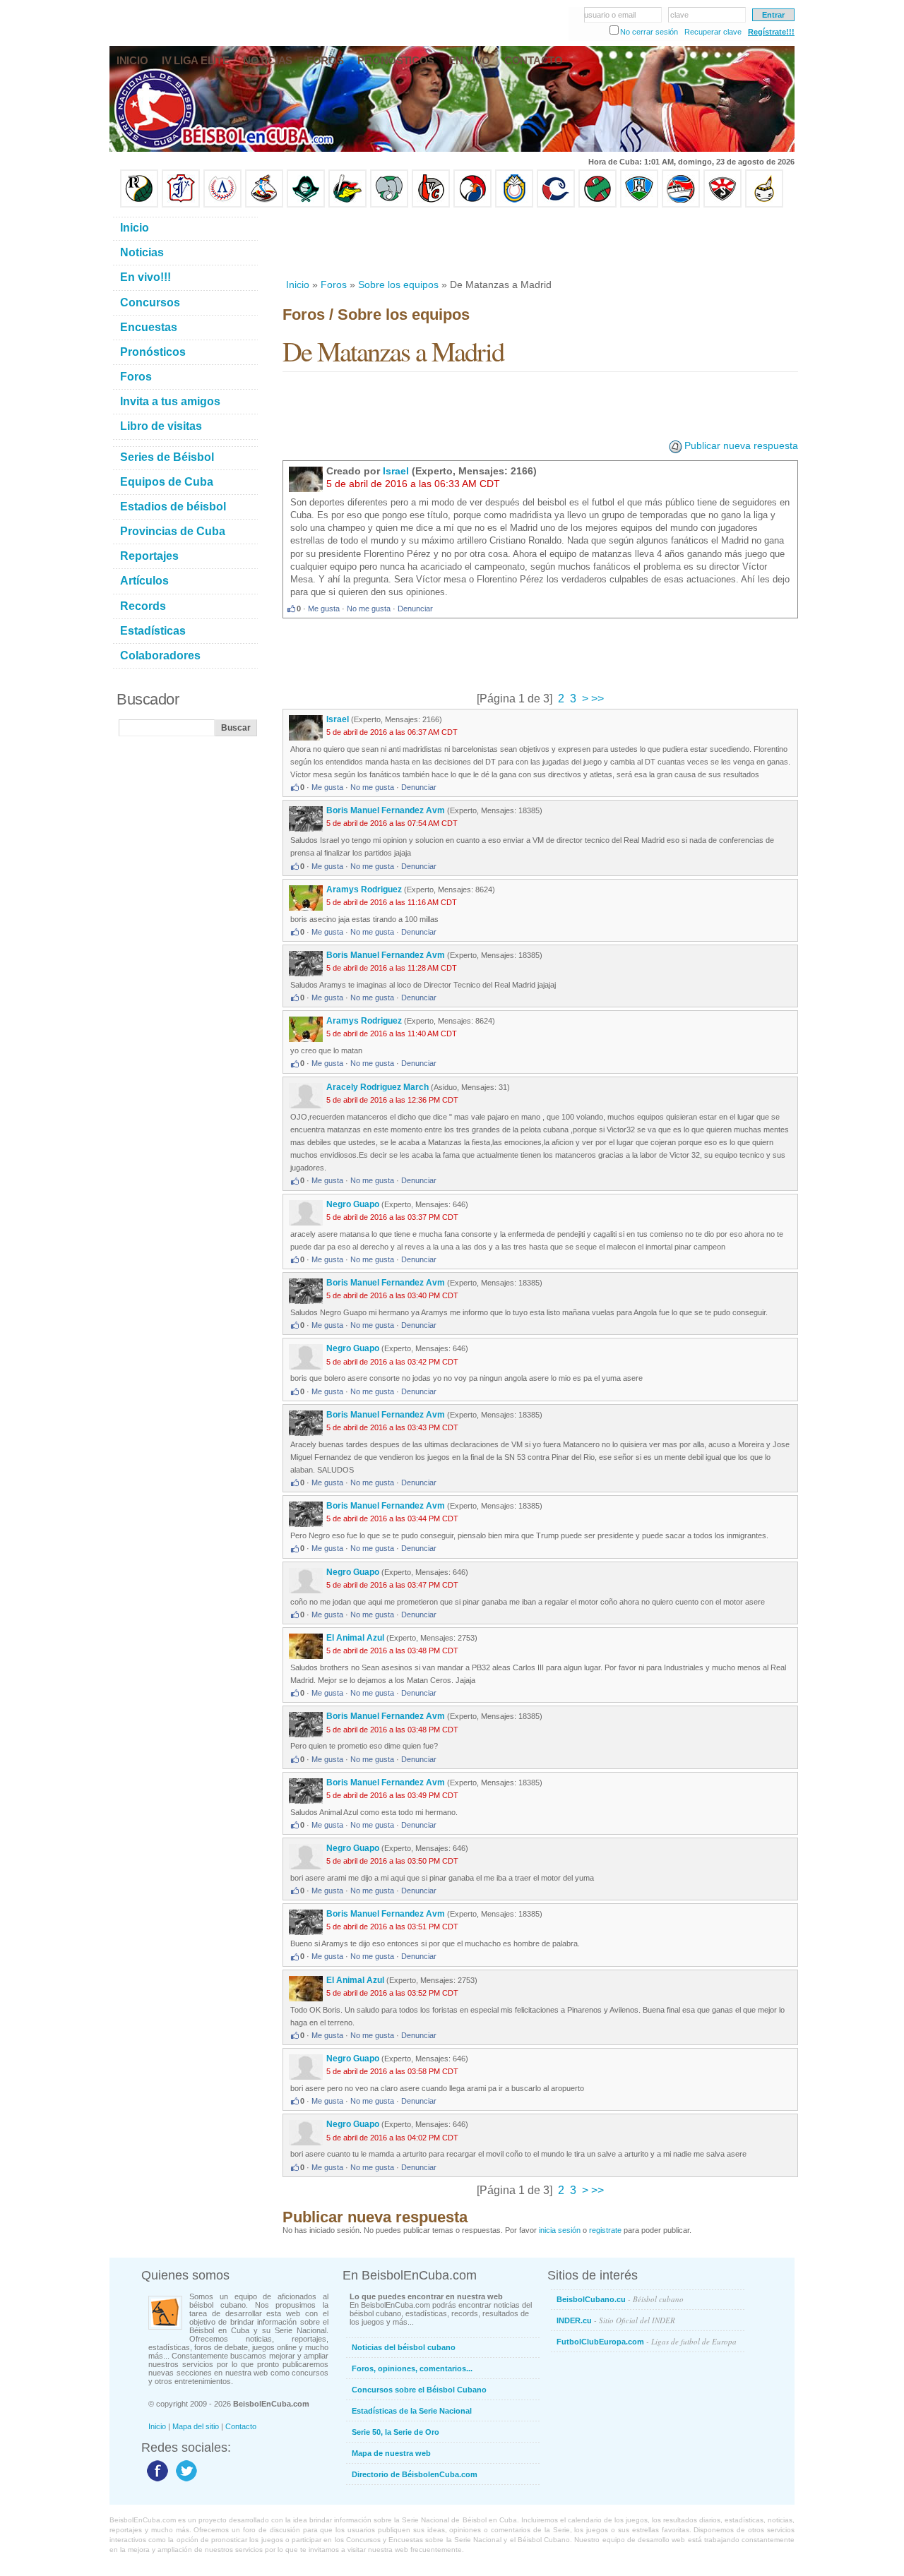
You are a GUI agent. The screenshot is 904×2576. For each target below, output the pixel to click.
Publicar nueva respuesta (741, 445)
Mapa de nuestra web (391, 2453)
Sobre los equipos (398, 284)
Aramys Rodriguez (364, 889)
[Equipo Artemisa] (222, 205)
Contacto (241, 2426)
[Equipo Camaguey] (556, 205)
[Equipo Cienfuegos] (389, 205)
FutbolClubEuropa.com (647, 2341)
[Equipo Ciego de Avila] (514, 205)
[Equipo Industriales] (181, 205)
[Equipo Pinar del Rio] (139, 205)
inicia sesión (560, 2230)
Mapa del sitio (196, 2426)
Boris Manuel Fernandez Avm (386, 810)
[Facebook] (156, 2481)
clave (679, 15)
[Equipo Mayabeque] (264, 205)
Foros (334, 284)
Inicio (298, 284)
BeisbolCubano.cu (620, 2299)
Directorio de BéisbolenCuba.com (415, 2474)
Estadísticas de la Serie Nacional (412, 2411)
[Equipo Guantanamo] (764, 205)
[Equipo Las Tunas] (597, 205)
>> (596, 699)
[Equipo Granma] (681, 205)
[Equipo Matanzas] (347, 205)
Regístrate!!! (771, 32)
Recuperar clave (713, 32)
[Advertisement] (540, 243)
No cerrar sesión (649, 32)
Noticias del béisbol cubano (404, 2347)
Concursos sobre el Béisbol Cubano (419, 2390)
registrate (605, 2230)
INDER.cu (616, 2320)
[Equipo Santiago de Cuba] (722, 205)
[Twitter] (185, 2481)
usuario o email (610, 15)
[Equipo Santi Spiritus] (472, 205)
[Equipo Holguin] (639, 205)
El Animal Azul (356, 1638)
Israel (396, 471)
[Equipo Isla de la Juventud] (306, 205)
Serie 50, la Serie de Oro (395, 2432)
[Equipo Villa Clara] (431, 205)
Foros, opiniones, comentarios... (412, 2368)
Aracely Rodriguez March (377, 1087)
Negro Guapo (353, 1204)
